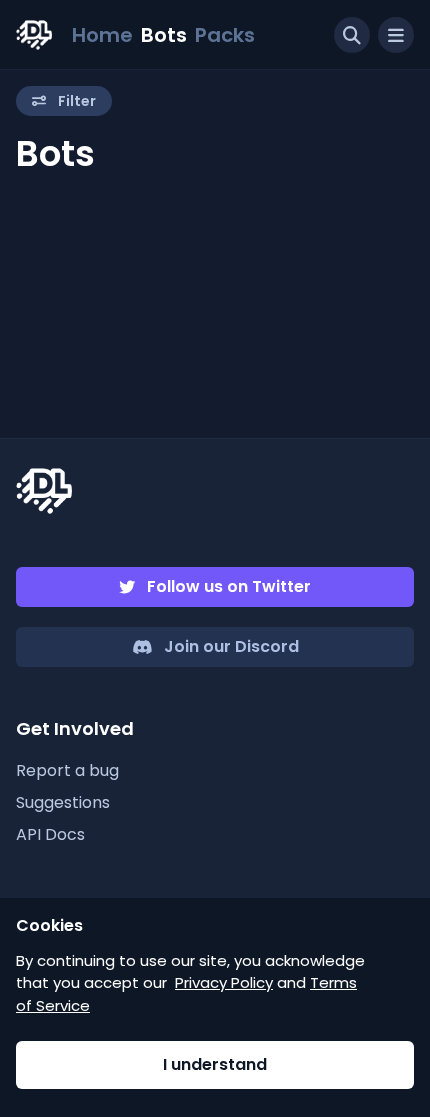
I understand (215, 1064)
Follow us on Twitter (229, 586)
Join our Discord (231, 646)
